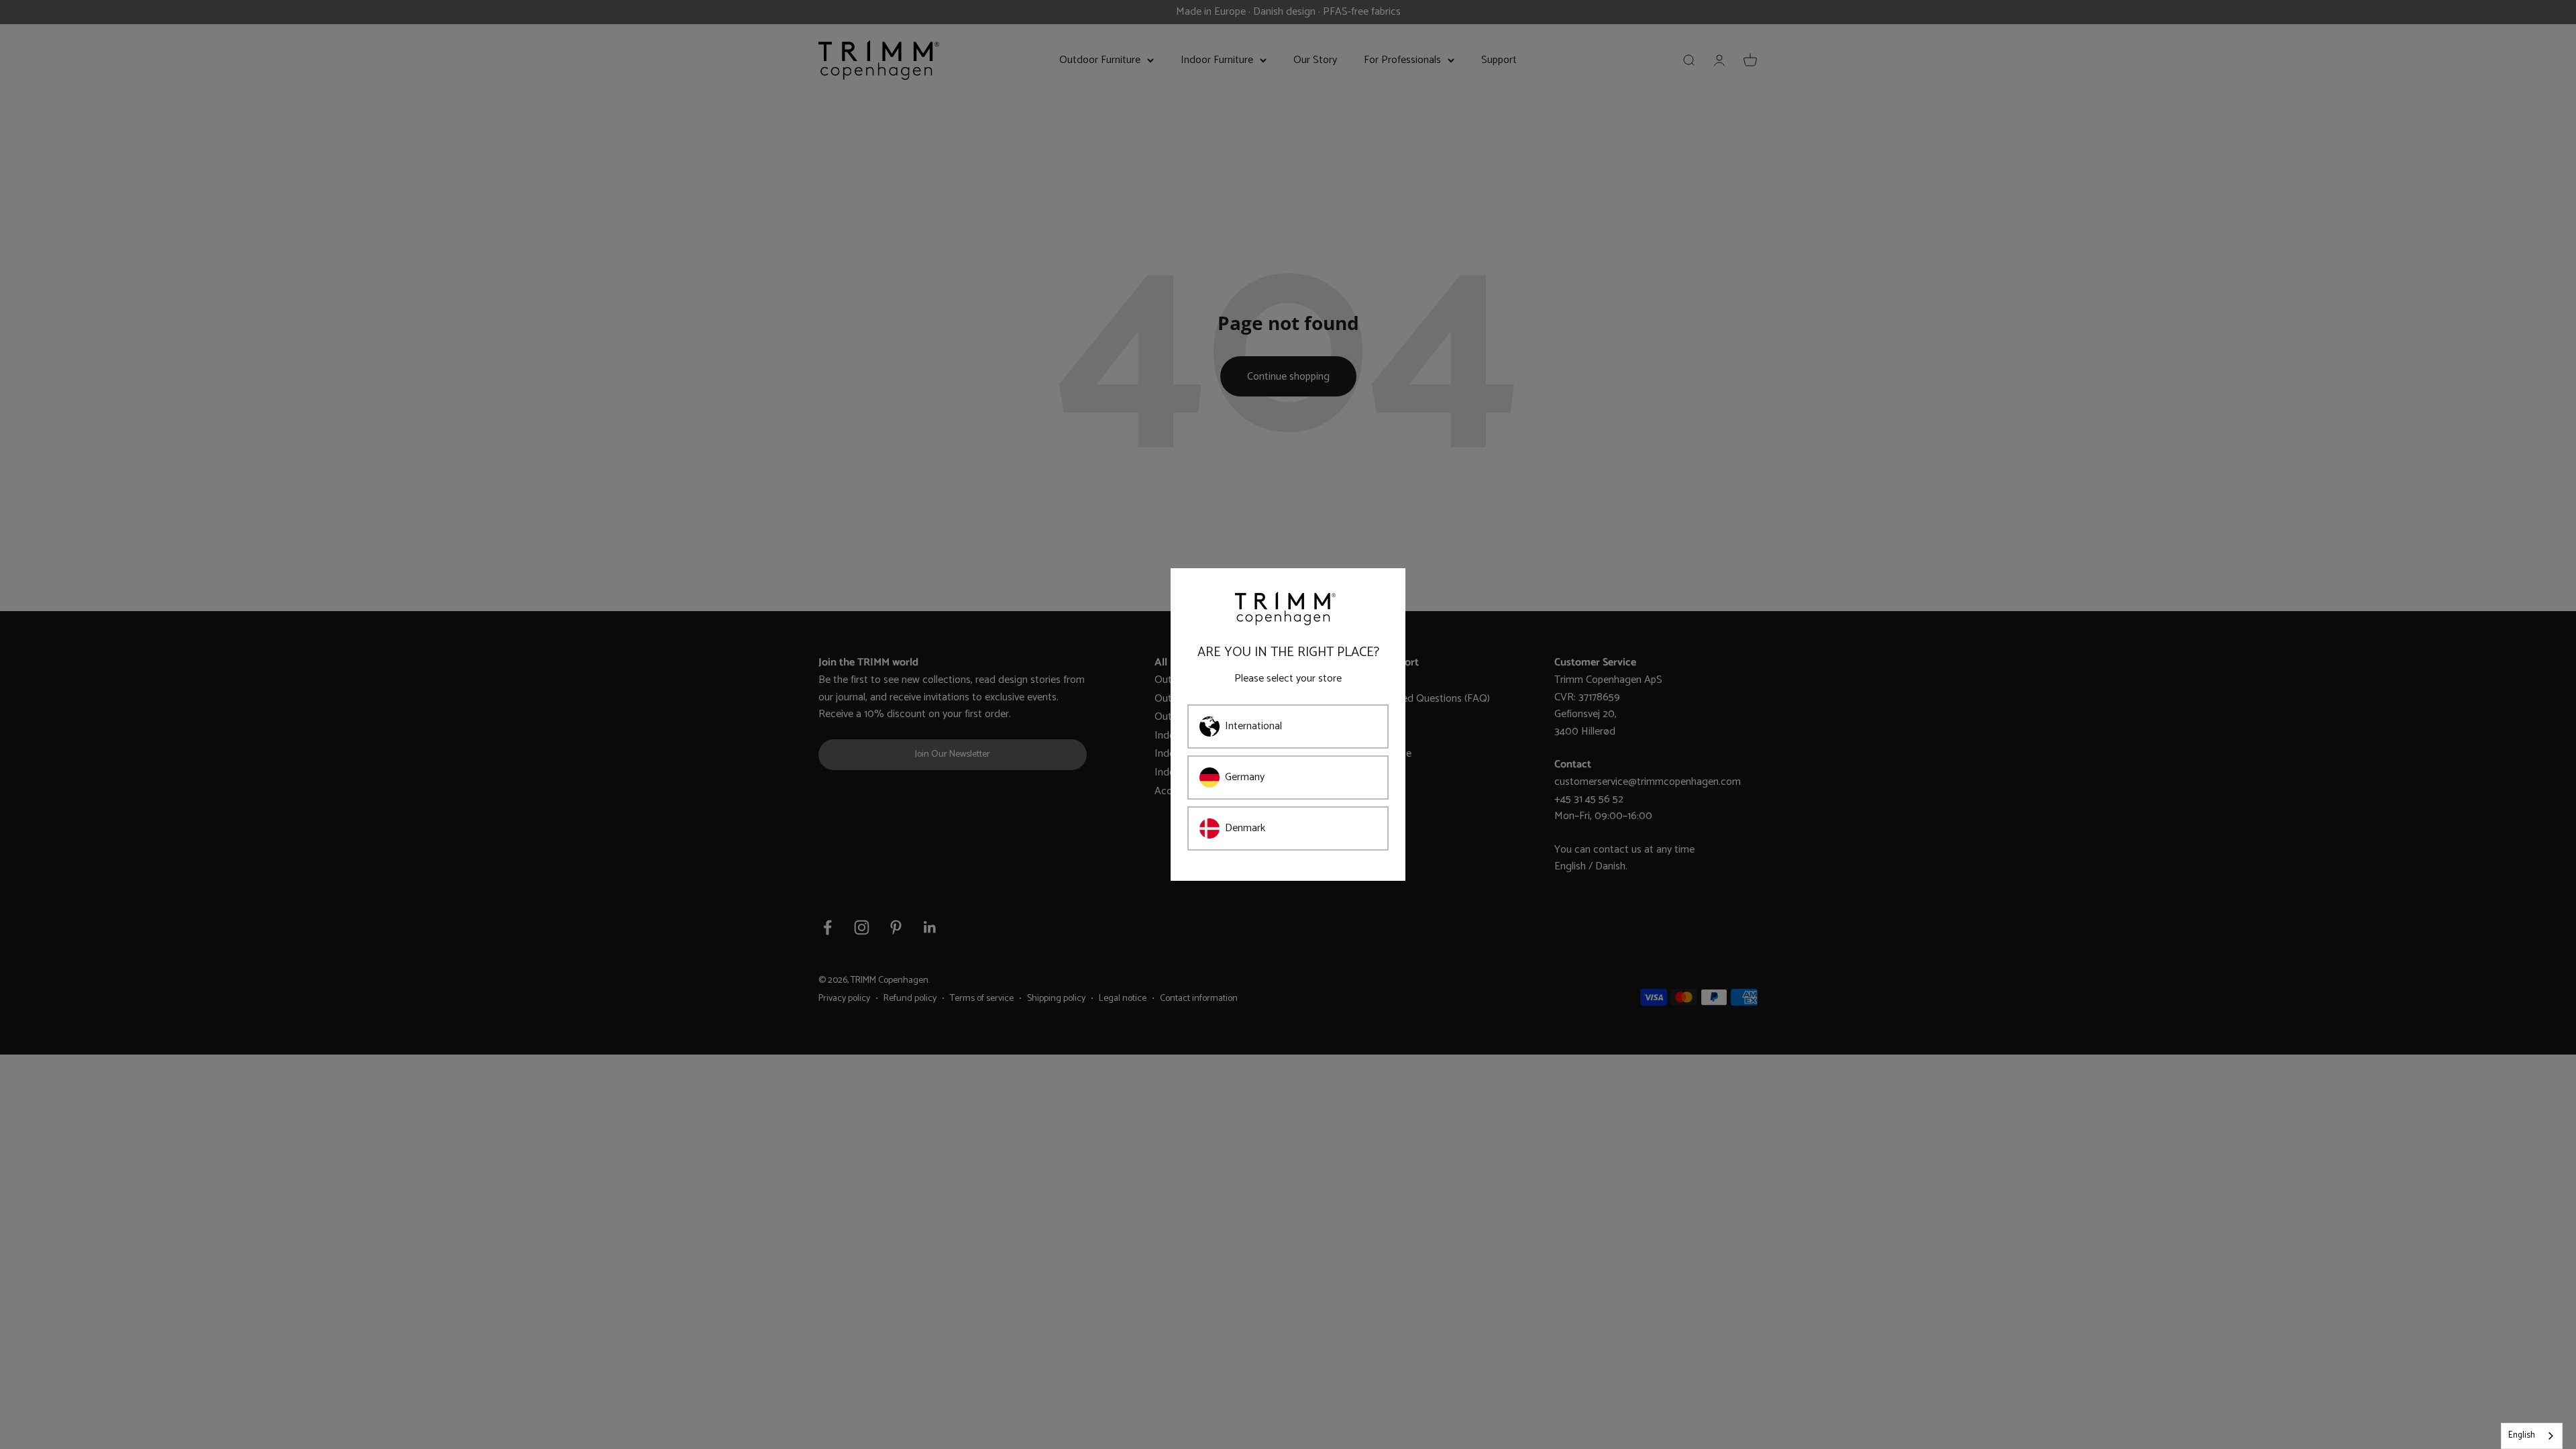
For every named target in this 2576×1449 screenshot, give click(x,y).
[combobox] (2532, 1436)
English (2522, 1435)
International (1253, 726)
